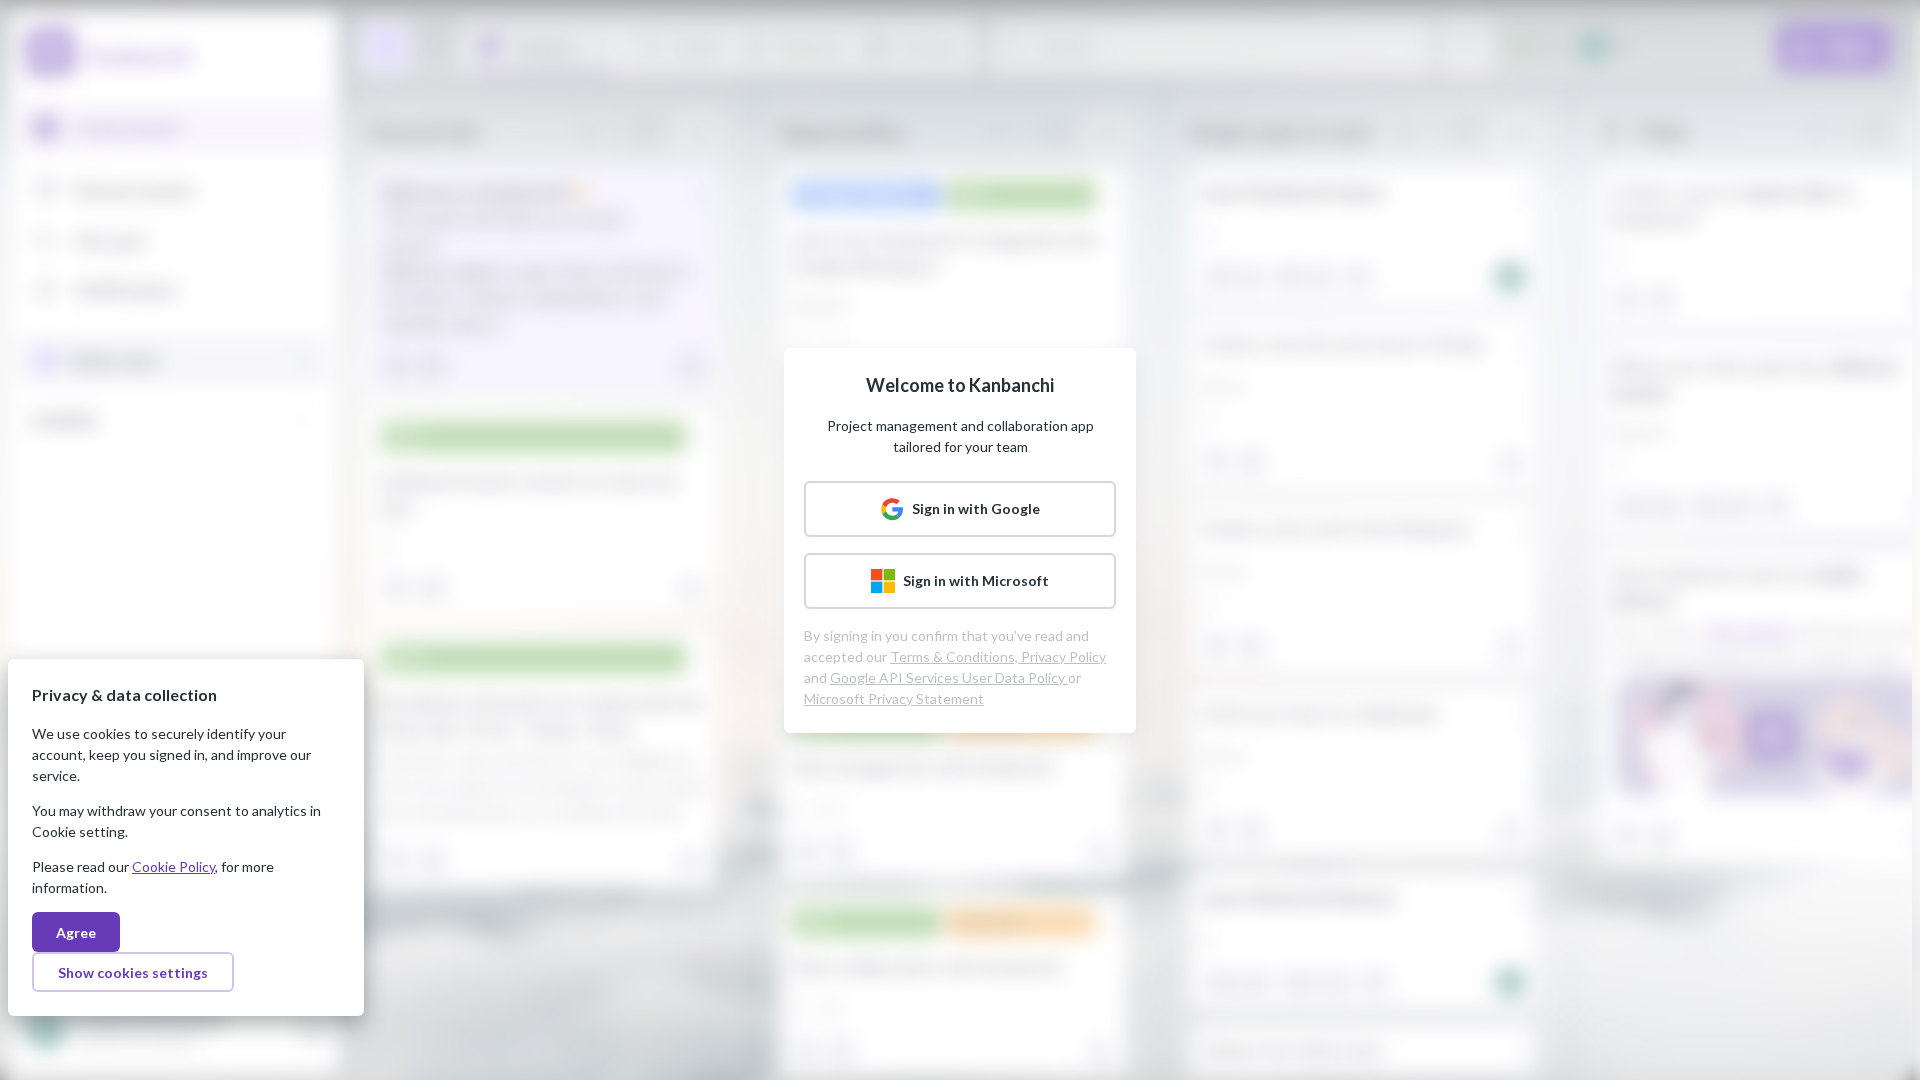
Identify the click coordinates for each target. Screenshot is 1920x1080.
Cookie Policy (173, 866)
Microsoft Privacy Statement (894, 698)
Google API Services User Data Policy (949, 677)
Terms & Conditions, (955, 656)
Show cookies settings (133, 972)
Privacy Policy (1063, 656)
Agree (76, 932)
